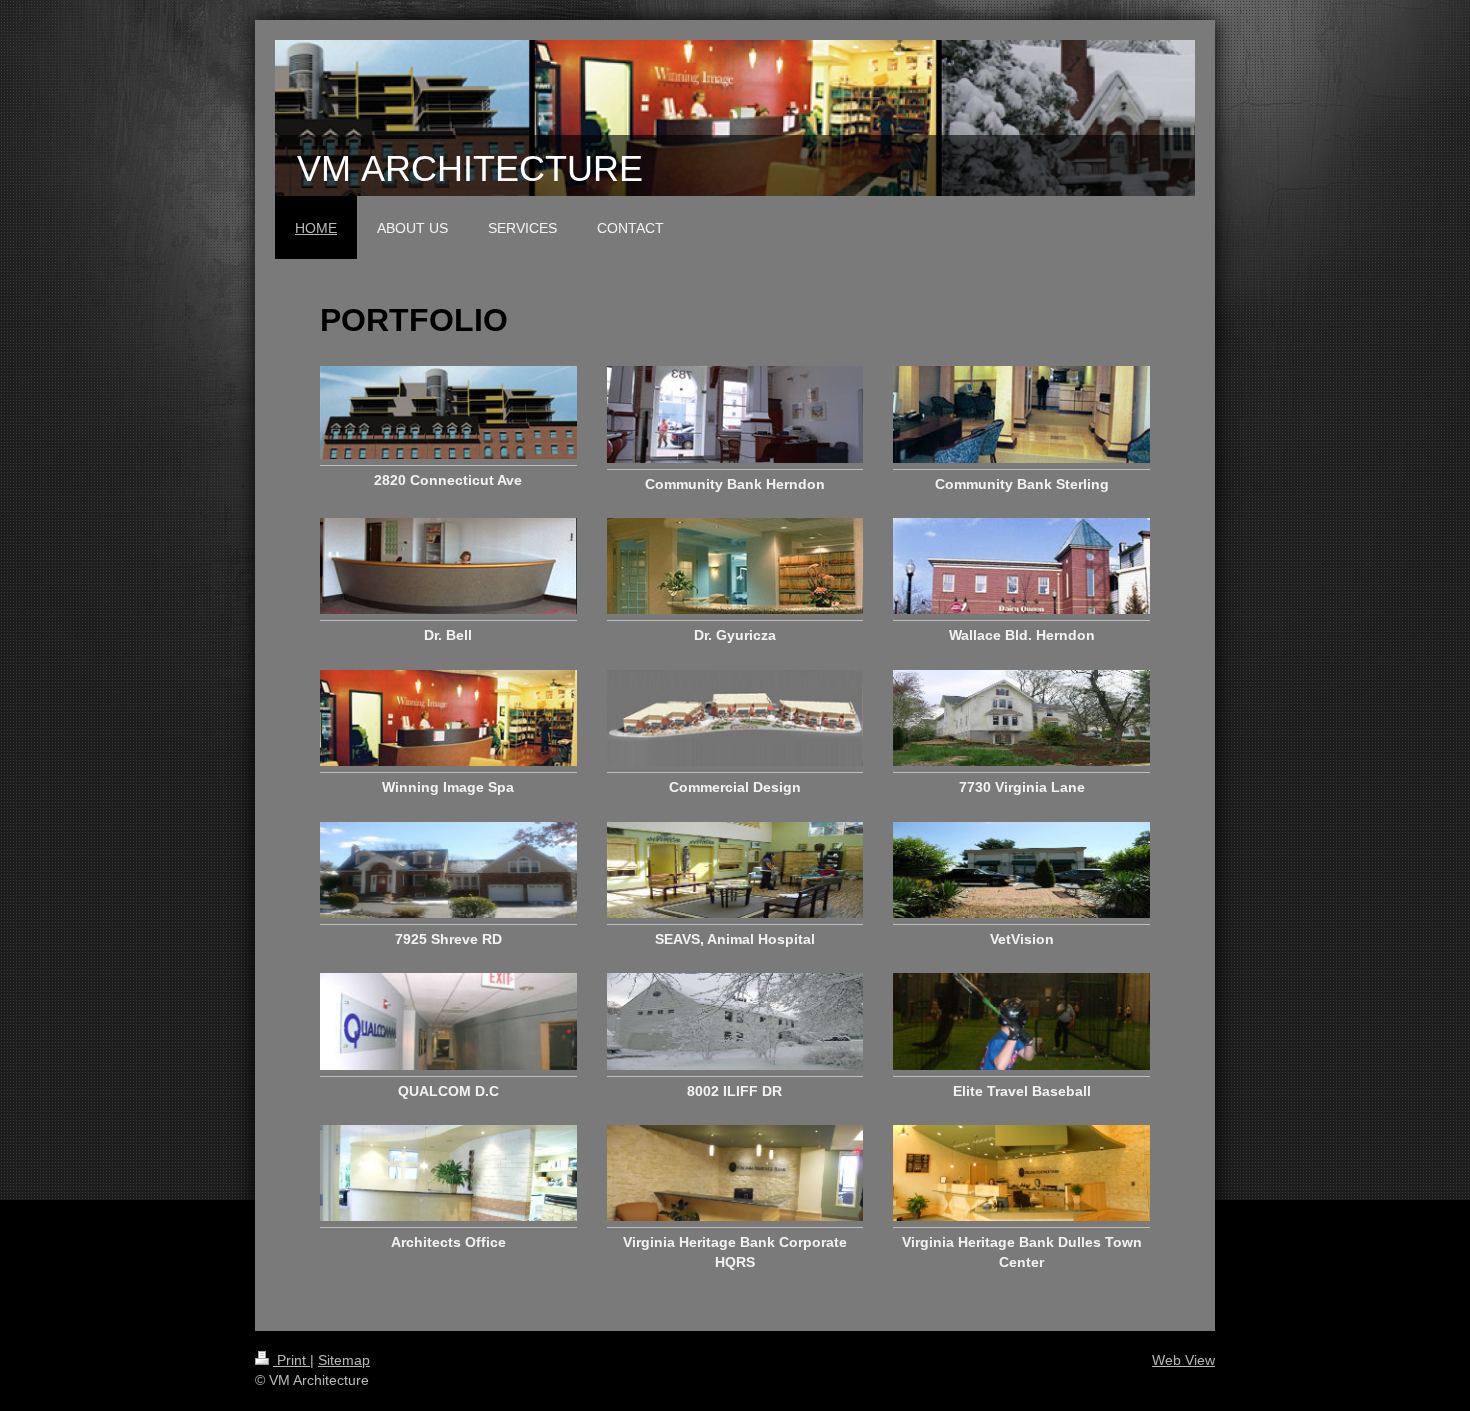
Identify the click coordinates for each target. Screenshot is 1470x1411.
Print (291, 1360)
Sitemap (344, 1360)
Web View (1183, 1360)
